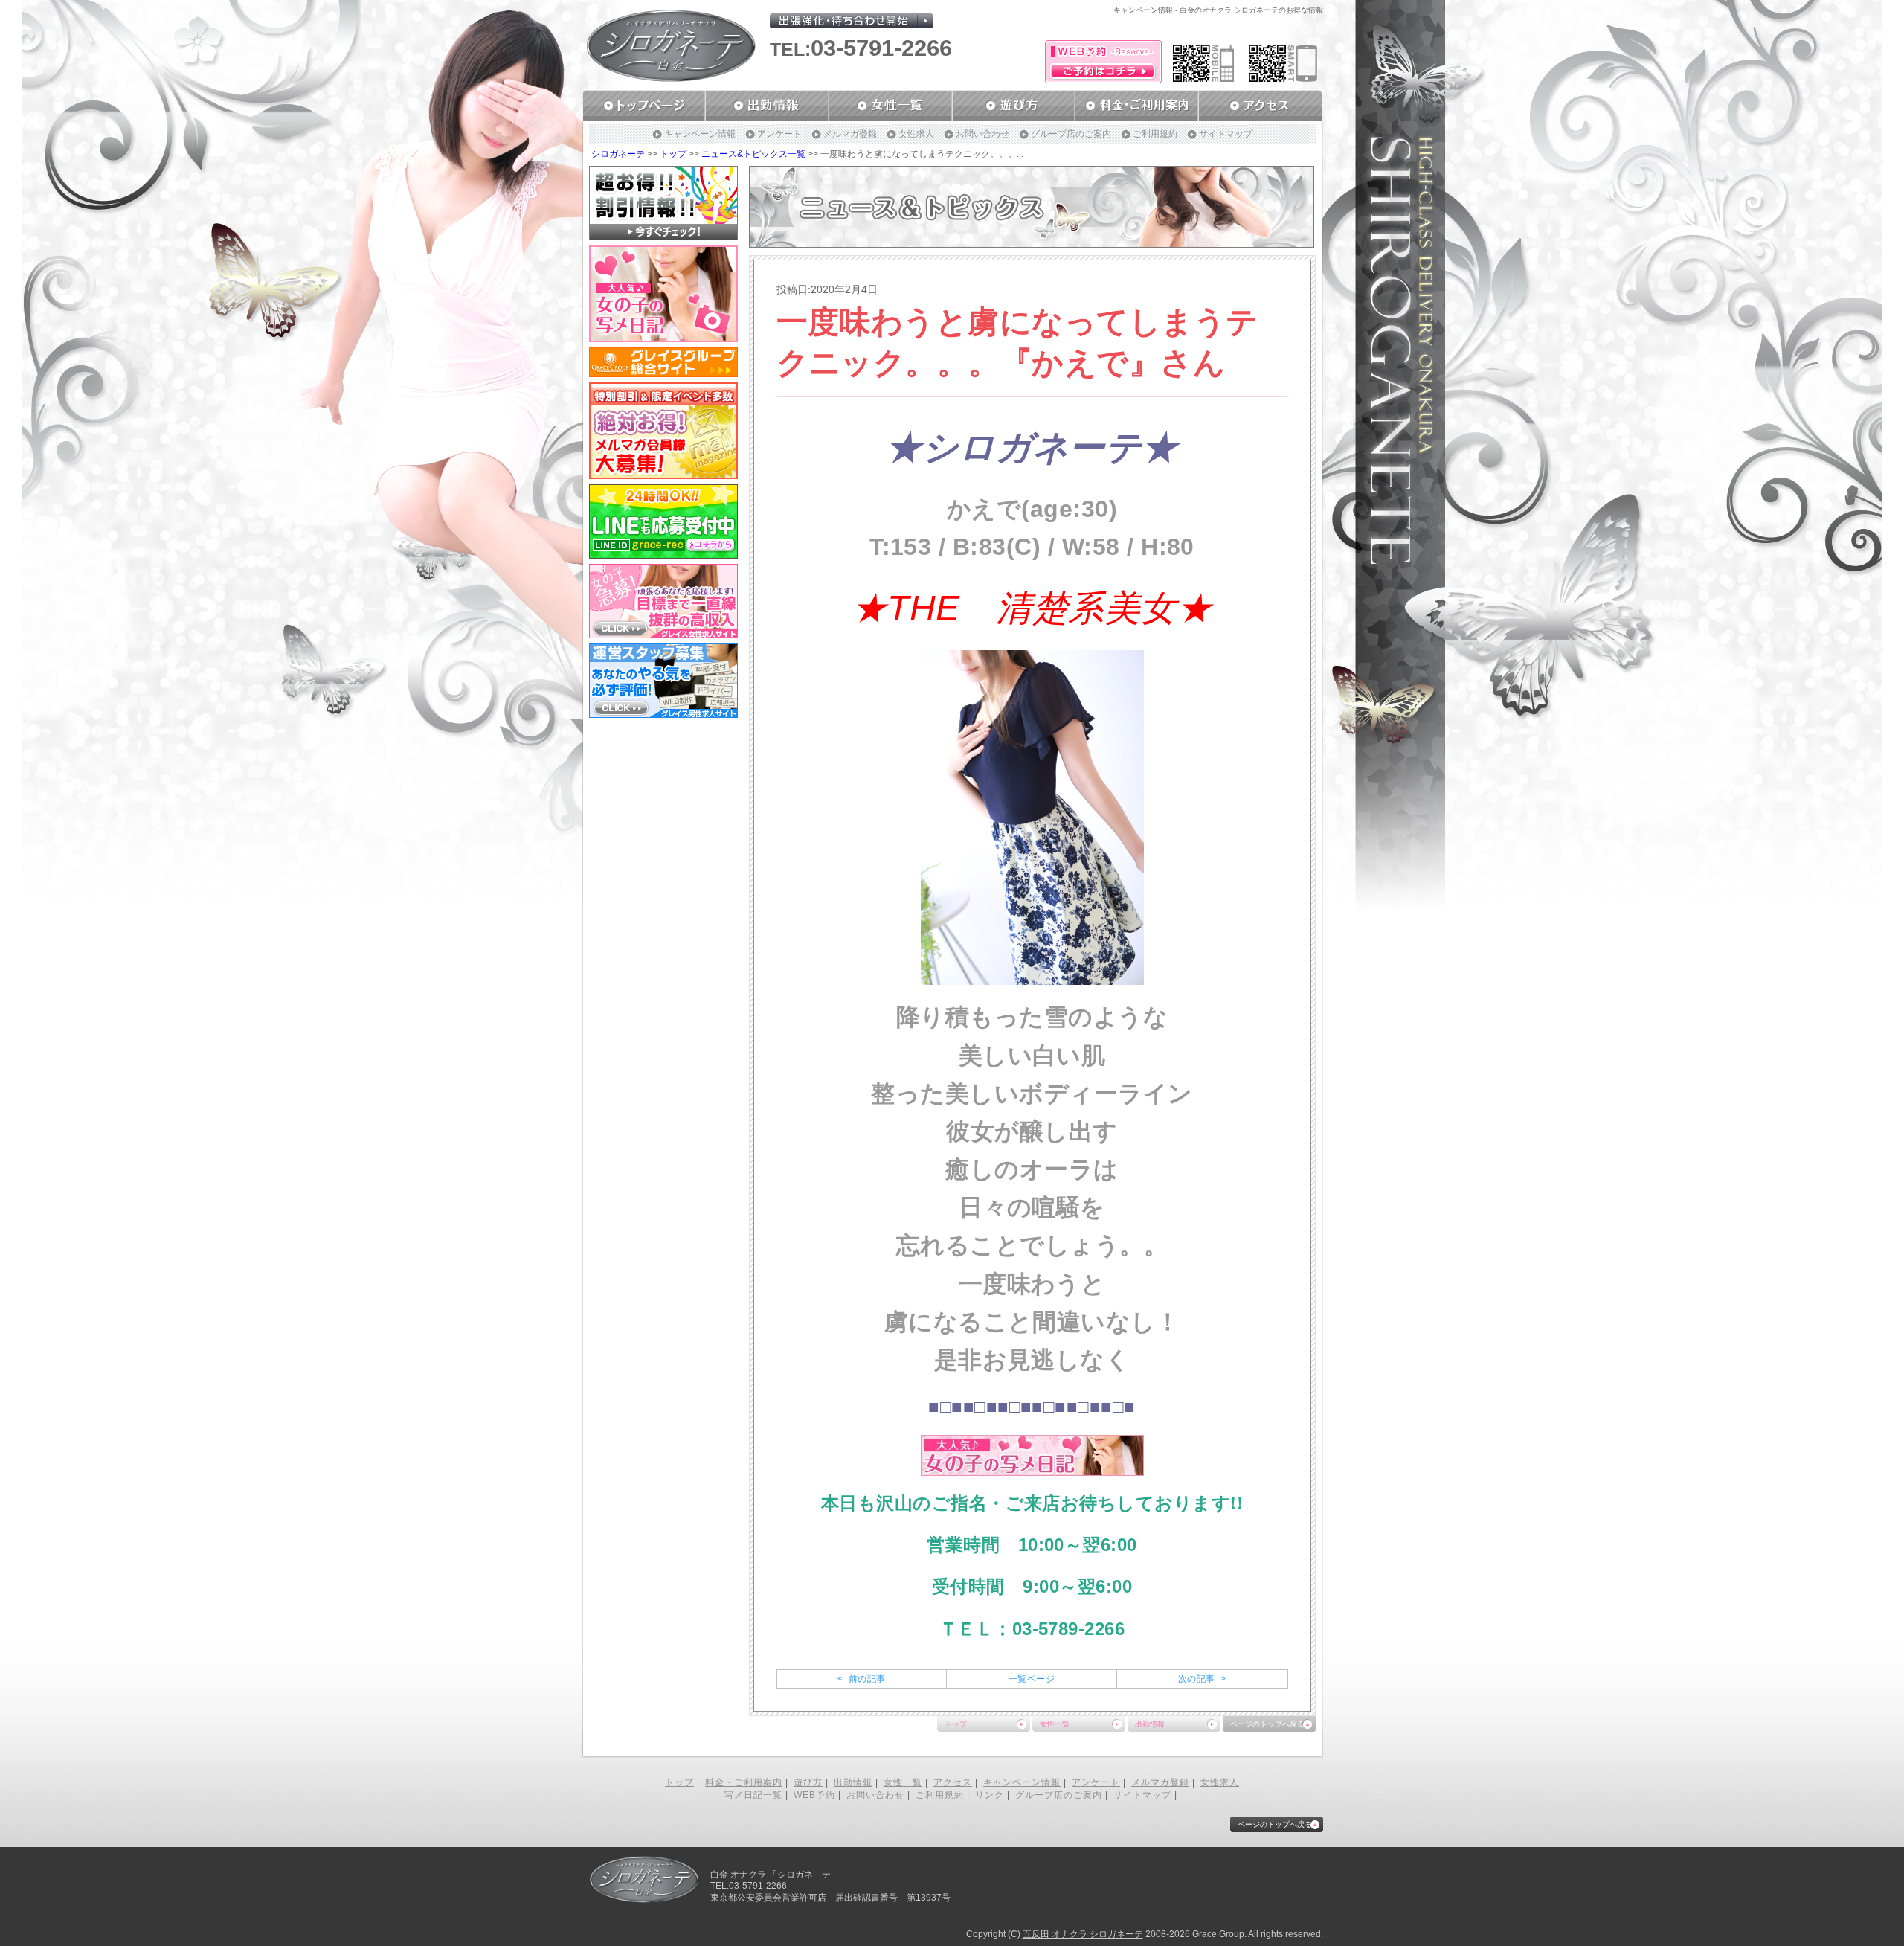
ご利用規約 (1155, 134)
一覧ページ (1032, 1679)
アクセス (953, 1782)
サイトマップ (1226, 134)
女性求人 (916, 134)
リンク (990, 1795)
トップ (673, 154)
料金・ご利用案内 (744, 1782)
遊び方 (808, 1782)
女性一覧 (1055, 1724)
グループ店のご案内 (1071, 134)
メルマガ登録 (850, 134)
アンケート (779, 134)
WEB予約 (814, 1795)
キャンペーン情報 (700, 134)
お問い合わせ (982, 134)
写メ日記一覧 (753, 1795)
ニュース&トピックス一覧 (753, 154)
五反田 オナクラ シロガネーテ (1083, 1934)
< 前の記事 (861, 1679)
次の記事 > (1202, 1679)
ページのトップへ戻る (1267, 1724)
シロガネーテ (617, 154)
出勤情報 (1150, 1724)
